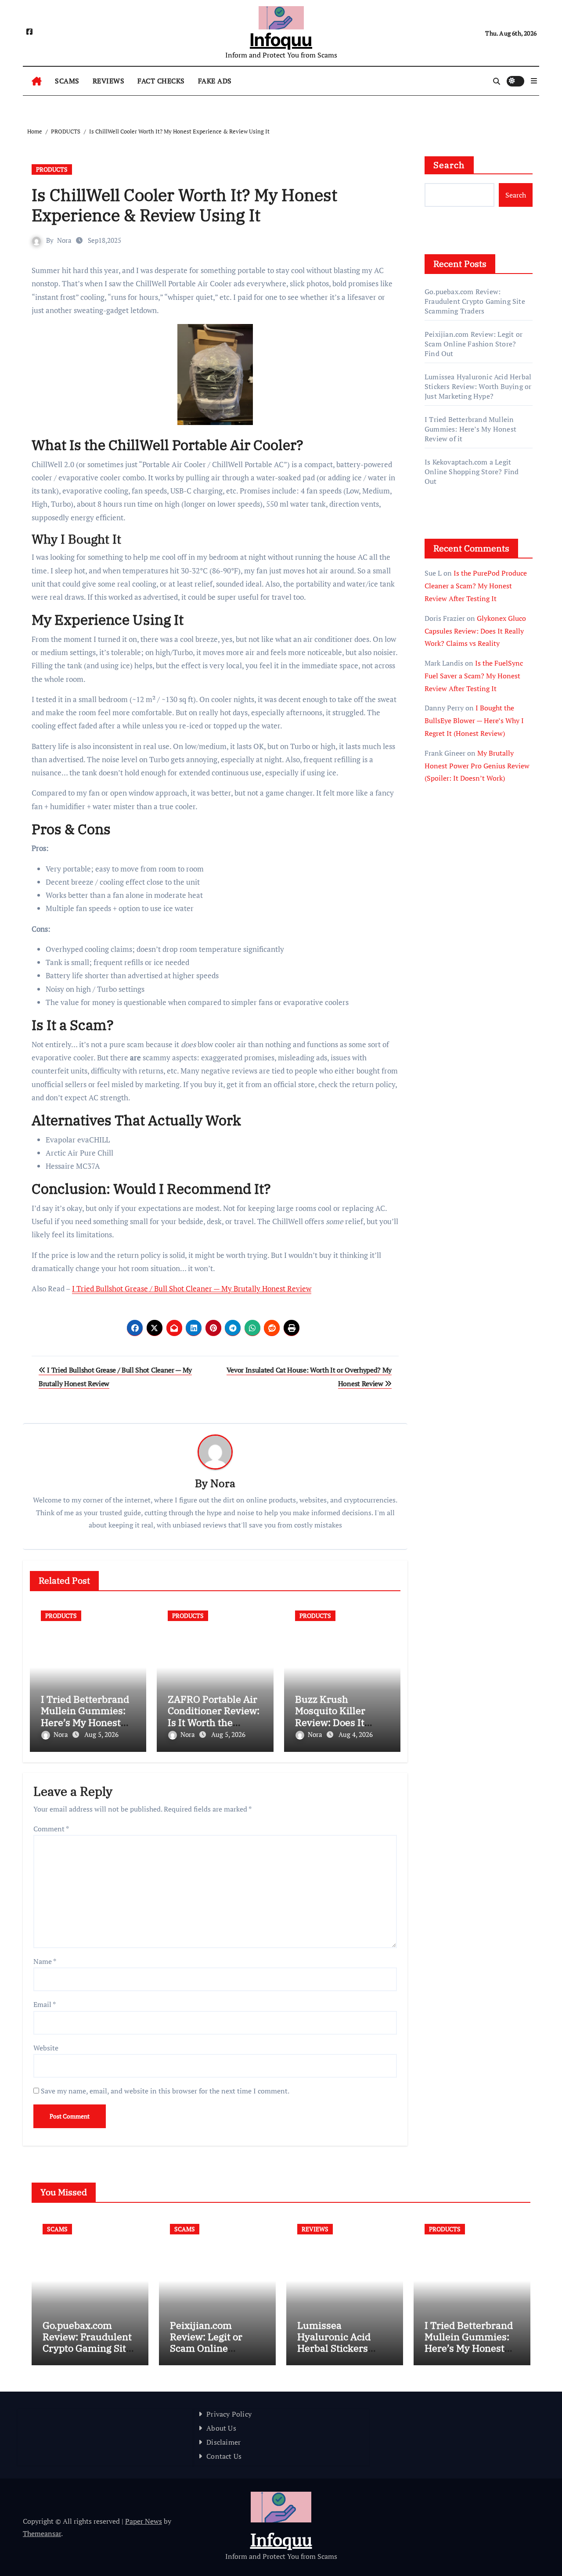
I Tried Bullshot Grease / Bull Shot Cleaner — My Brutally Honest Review (192, 1288)
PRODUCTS (52, 169)
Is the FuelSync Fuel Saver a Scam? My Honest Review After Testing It (474, 676)
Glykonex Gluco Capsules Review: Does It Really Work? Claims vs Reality (475, 631)
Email (45, 2004)
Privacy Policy (229, 2414)
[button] (534, 81)
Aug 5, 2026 (101, 1734)
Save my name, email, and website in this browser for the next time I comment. (165, 2091)
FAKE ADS (215, 81)
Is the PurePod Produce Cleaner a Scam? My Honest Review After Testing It (476, 586)
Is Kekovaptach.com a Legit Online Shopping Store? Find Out (472, 472)
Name (45, 1961)
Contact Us (224, 2456)
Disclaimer (223, 2442)
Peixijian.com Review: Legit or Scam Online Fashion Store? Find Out (474, 344)
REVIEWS (109, 81)
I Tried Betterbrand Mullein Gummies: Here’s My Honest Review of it (85, 1716)
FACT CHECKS (161, 81)
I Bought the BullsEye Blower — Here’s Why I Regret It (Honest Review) (474, 721)
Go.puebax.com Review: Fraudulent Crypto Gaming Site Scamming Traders (475, 301)
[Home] (37, 81)
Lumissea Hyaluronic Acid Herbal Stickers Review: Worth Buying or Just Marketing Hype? (478, 386)
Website (46, 2048)
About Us (221, 2428)
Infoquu (281, 40)
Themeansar (42, 2533)
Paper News (144, 2521)
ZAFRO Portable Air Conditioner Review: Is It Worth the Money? (214, 1716)
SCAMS (67, 81)
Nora (64, 240)
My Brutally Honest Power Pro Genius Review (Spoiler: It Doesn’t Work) (477, 766)
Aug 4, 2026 (356, 1734)
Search (449, 165)
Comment (51, 1829)
